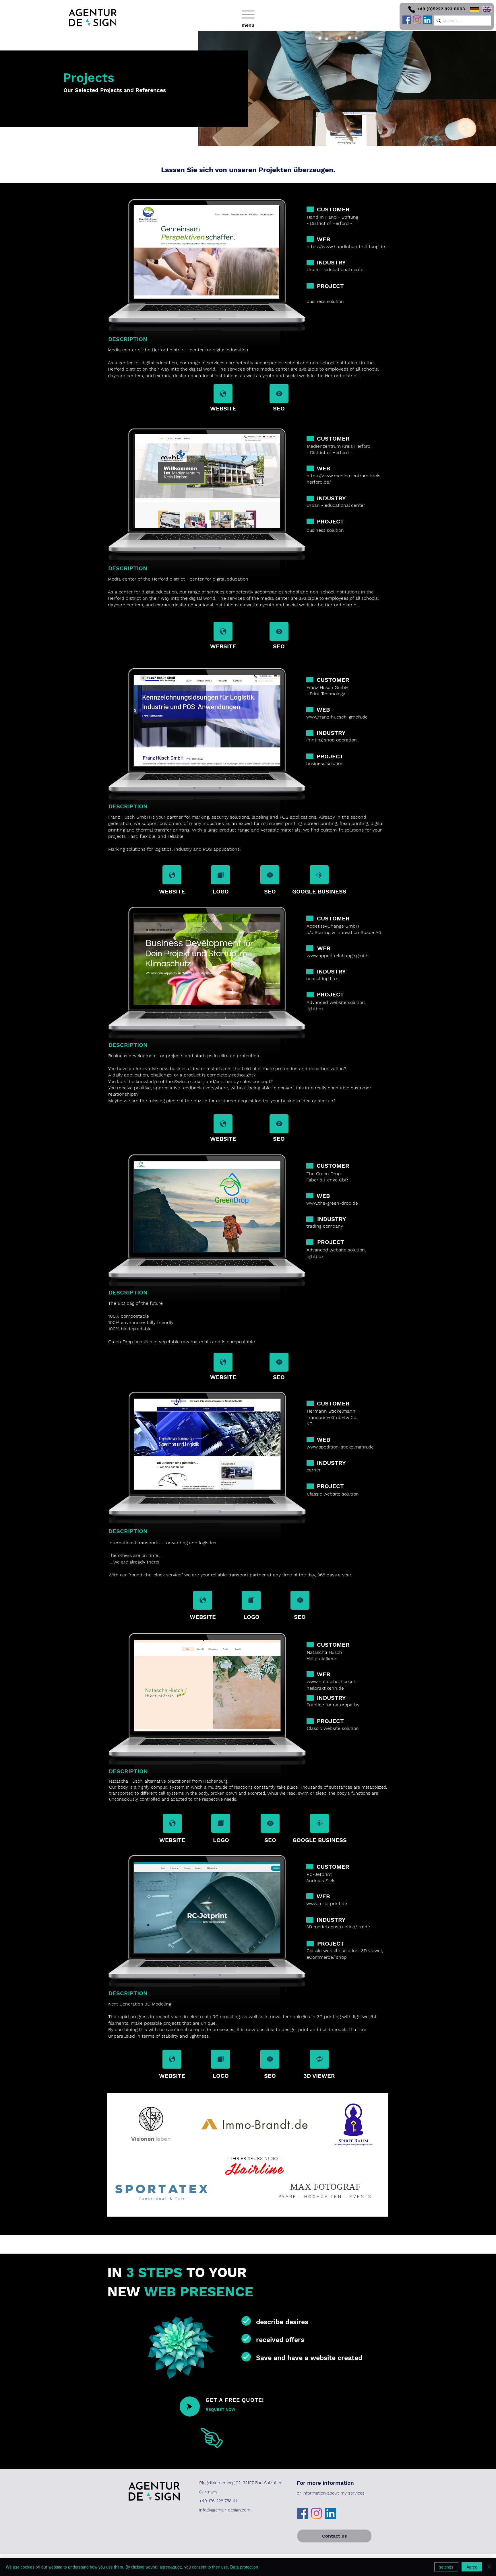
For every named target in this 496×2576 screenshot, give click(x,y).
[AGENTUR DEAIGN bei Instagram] (417, 20)
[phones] (412, 9)
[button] (248, 17)
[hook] (246, 2321)
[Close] (489, 2567)
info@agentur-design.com (225, 2510)
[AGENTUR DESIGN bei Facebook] (407, 20)
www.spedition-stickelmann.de (340, 1447)
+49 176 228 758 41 (218, 2501)
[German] (472, 9)
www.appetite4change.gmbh (338, 956)
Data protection (244, 2567)
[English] (485, 9)
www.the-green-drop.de (332, 1203)
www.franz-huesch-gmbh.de (337, 717)
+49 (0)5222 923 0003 (441, 9)
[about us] (190, 2406)
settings (446, 2567)
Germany (208, 2492)
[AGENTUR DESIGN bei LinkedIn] (427, 20)
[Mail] (223, 394)
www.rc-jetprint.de (327, 1904)
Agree (472, 2567)
